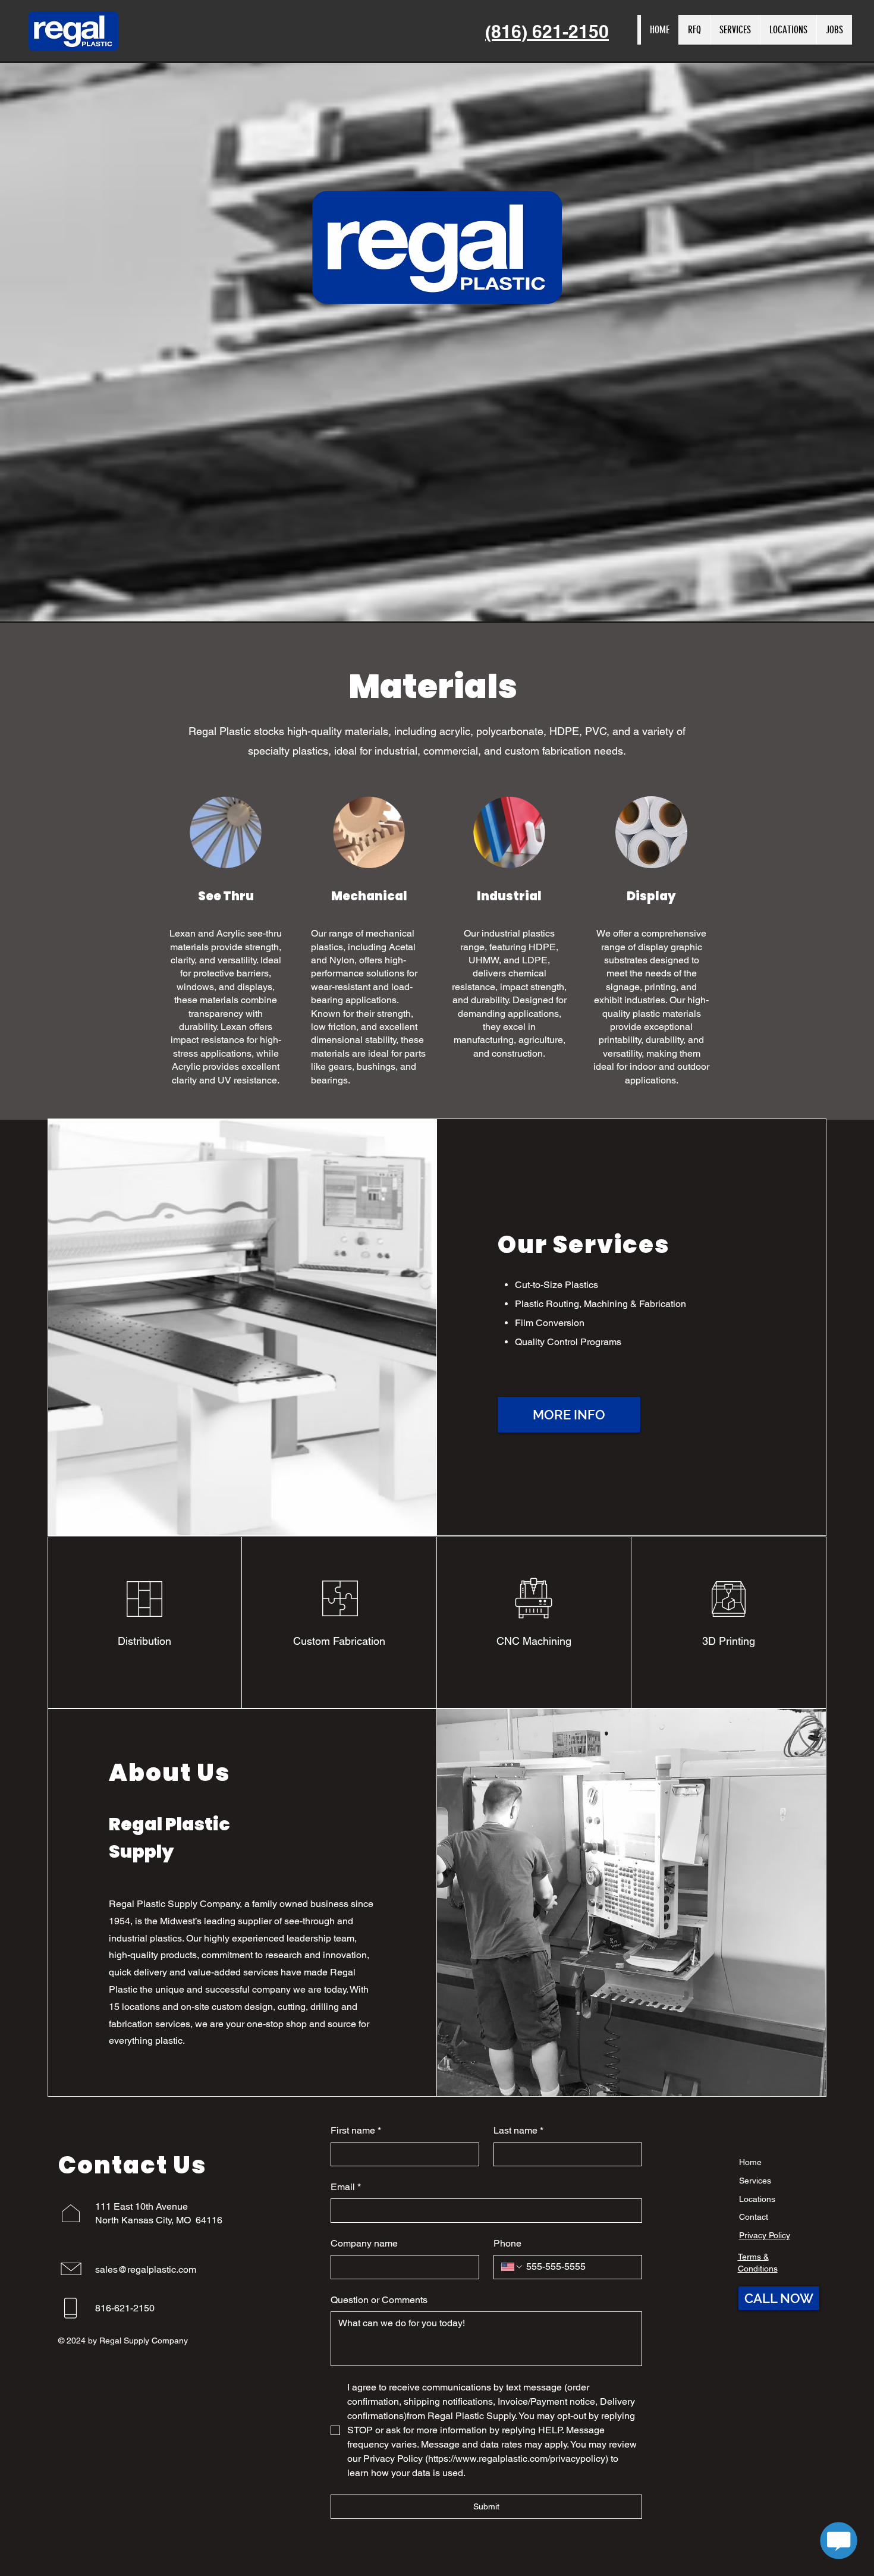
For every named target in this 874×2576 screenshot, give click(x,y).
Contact (754, 2217)
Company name (364, 2243)
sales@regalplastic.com (146, 2269)
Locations (757, 2199)
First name (356, 2130)
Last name (518, 2130)
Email (346, 2187)
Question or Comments (379, 2300)
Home (750, 2162)
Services (755, 2181)
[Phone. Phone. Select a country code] (513, 2267)
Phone (507, 2243)
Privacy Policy (765, 2235)
